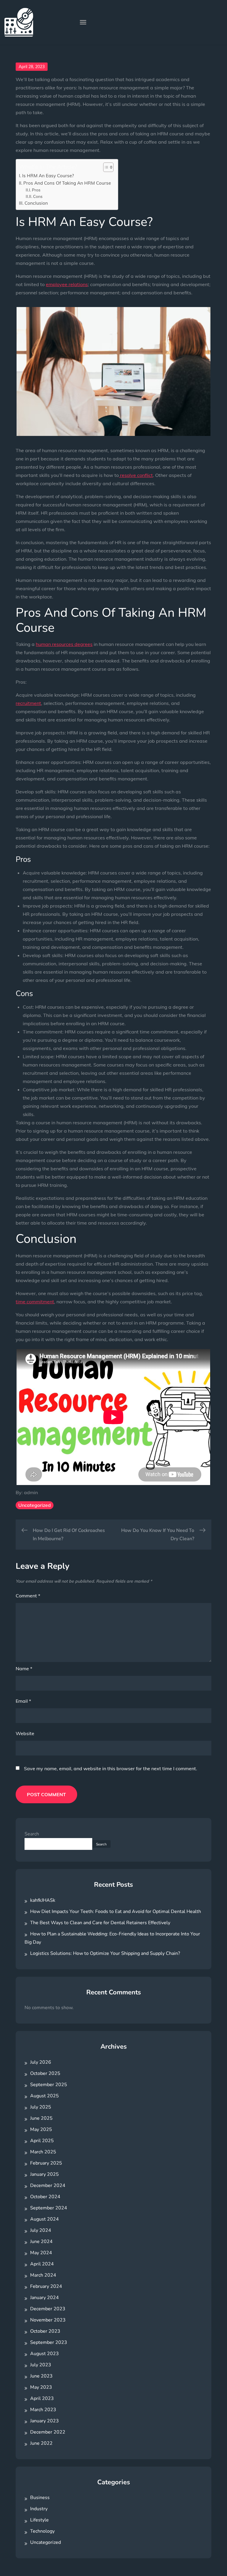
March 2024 (43, 2275)
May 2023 (41, 2387)
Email (23, 1701)
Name (24, 1668)
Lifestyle (39, 2520)
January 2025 (44, 2174)
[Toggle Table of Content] (105, 167)
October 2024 (45, 2197)
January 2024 (44, 2298)
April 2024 (42, 2264)
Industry (39, 2509)
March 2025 (43, 2152)
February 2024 (46, 2286)
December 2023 (48, 2309)
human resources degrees (64, 644)
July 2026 (41, 2062)
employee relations (67, 284)
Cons (38, 196)
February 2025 (46, 2163)
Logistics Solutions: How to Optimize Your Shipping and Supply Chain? (105, 1953)
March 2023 (43, 2410)
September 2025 (49, 2085)
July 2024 (41, 2230)
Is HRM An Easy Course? (48, 176)
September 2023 (49, 2342)
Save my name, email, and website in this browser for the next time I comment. (111, 1768)
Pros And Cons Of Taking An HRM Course (68, 183)
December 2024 (48, 2186)
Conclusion (36, 203)
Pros (36, 190)
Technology (42, 2531)
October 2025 (45, 2073)
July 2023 (41, 2365)
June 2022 (41, 2443)
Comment (28, 1596)
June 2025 (41, 2118)
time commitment (35, 1302)
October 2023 (45, 2331)
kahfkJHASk (43, 1900)
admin (31, 1492)
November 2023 (48, 2320)
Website (25, 1733)
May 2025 (41, 2129)
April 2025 (42, 2141)
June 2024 (41, 2242)
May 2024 (41, 2253)
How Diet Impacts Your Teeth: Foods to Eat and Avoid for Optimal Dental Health (116, 1912)
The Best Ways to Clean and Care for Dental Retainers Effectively (100, 1923)
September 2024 (49, 2208)
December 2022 (48, 2432)
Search (32, 1834)
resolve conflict (136, 475)
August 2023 (44, 2354)
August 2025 (44, 2096)
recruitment (28, 703)
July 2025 (41, 2107)
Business (40, 2498)
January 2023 (44, 2421)
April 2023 (42, 2398)
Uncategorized (35, 1505)
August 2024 (44, 2219)
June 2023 (41, 2376)
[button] (83, 22)
